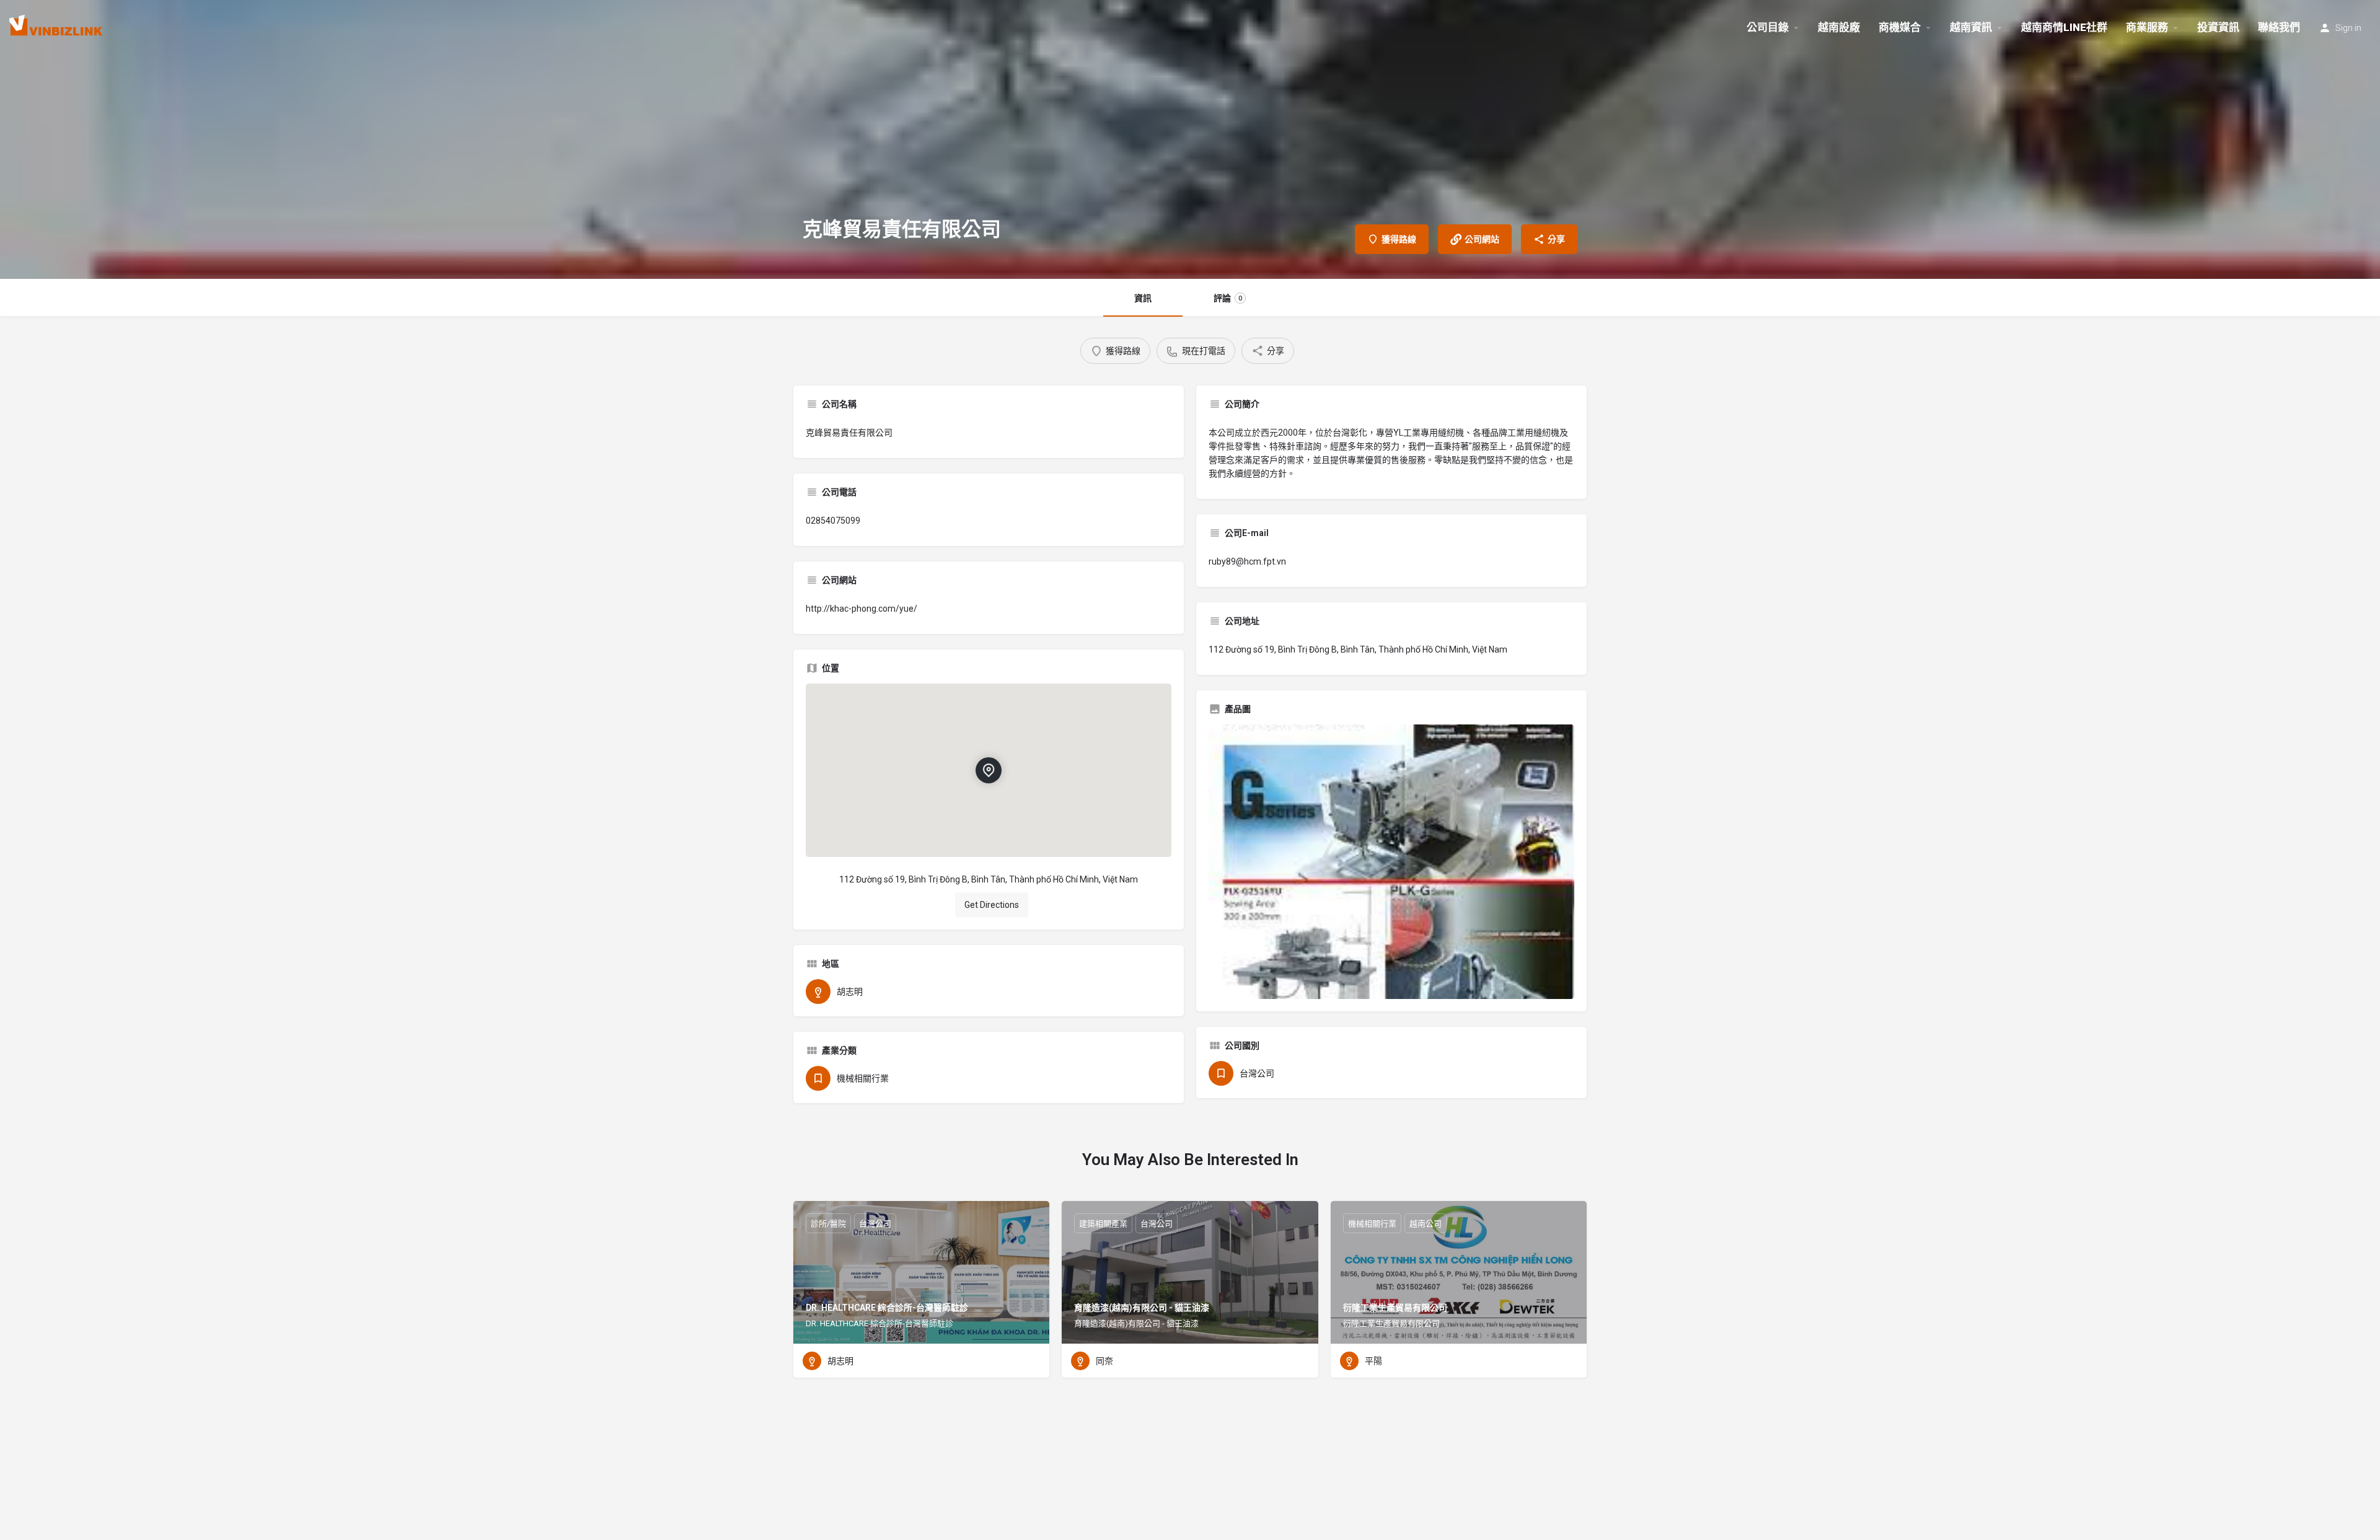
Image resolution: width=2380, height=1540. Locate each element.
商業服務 (2147, 27)
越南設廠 (1839, 27)
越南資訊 (1971, 27)
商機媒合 (1900, 27)
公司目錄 (1768, 27)
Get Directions (992, 905)
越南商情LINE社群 (2064, 27)
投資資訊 (2218, 27)
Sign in (2348, 28)
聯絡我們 (2279, 27)
